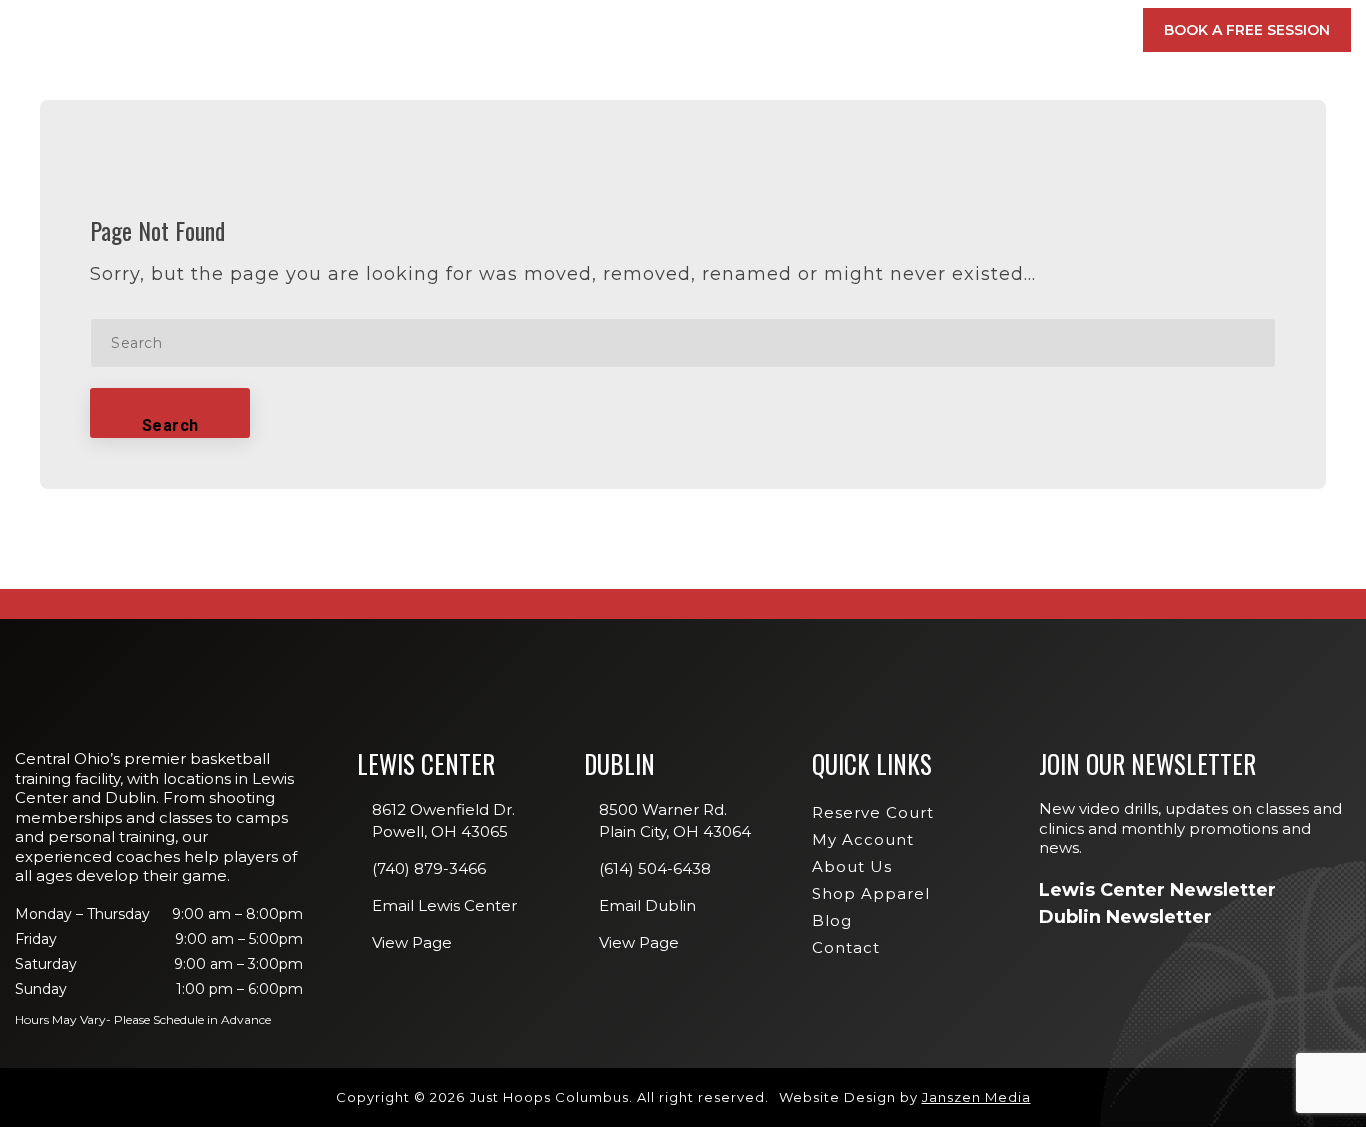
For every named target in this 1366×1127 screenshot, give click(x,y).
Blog (832, 920)
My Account (955, 30)
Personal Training (816, 289)
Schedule (811, 30)
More (1067, 30)
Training (682, 30)
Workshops (793, 231)
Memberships (434, 30)
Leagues (780, 260)
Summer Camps (802, 318)
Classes (560, 30)
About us (852, 866)
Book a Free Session (1247, 30)
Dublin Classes (1052, 174)
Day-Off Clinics (804, 203)
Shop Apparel (871, 893)
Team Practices (804, 347)
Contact (846, 947)
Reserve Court (873, 812)
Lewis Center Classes (824, 174)
